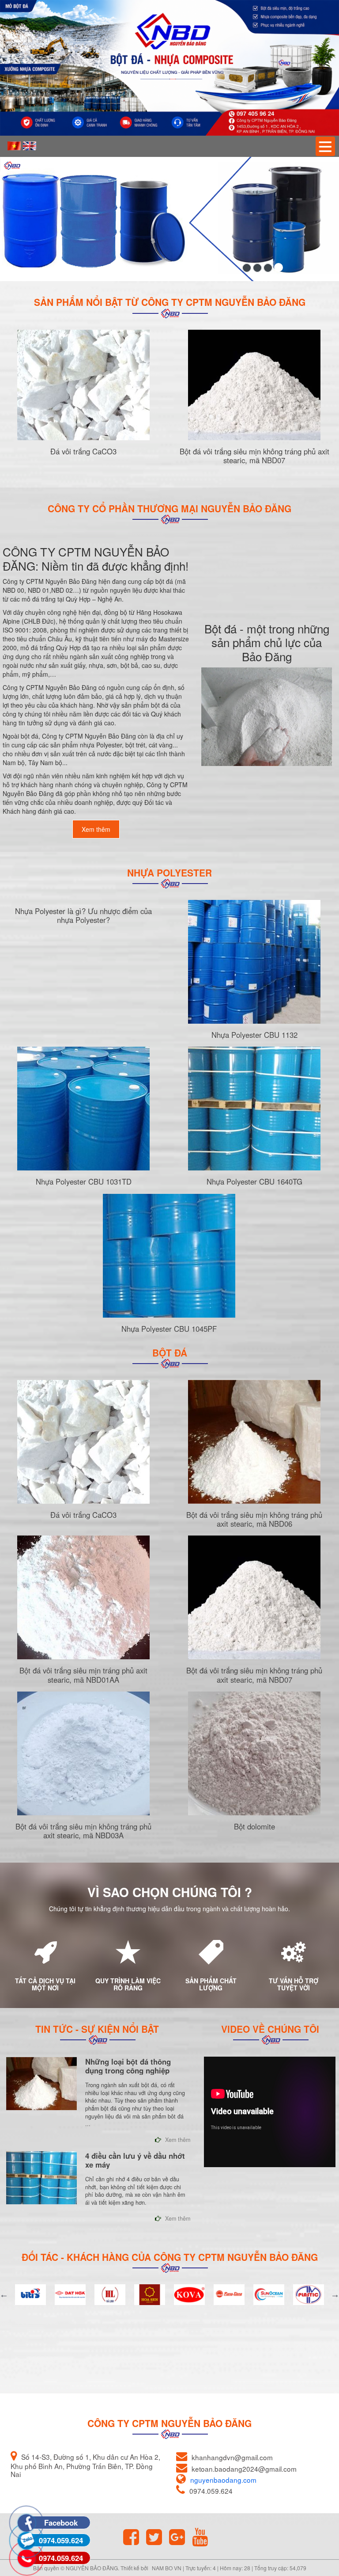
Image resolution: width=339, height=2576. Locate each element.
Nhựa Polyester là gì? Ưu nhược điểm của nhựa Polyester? (83, 915)
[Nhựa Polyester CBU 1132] (254, 962)
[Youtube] (203, 2537)
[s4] (268, 268)
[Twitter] (157, 2537)
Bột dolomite (254, 1826)
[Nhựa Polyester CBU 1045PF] (169, 1256)
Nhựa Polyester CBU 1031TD (84, 1181)
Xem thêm (96, 829)
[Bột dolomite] (254, 1753)
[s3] (257, 268)
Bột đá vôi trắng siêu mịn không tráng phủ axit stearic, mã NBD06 (254, 1519)
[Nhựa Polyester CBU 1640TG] (254, 1109)
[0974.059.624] (26, 2523)
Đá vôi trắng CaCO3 (83, 451)
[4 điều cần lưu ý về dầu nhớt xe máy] (41, 2178)
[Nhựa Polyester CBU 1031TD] (83, 1109)
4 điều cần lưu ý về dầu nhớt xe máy (135, 2160)
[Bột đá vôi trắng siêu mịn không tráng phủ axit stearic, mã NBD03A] (83, 1753)
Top (318, 2534)
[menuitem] (14, 146)
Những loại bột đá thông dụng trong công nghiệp (128, 2066)
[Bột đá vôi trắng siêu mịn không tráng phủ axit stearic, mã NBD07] (254, 385)
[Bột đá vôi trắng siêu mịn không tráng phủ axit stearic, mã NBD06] (254, 1442)
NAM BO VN (167, 2568)
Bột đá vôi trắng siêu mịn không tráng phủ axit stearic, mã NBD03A (83, 1831)
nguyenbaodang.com (223, 2480)
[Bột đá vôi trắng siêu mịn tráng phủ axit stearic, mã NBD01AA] (83, 1597)
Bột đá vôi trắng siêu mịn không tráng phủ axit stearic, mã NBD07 (254, 456)
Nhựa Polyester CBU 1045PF (169, 1329)
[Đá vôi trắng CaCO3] (83, 385)
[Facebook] (134, 2537)
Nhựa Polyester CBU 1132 (254, 1035)
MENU (325, 146)
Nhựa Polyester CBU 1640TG (254, 1181)
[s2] (247, 267)
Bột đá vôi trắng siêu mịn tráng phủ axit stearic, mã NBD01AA (83, 1675)
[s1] (279, 268)
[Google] (180, 2537)
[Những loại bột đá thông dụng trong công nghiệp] (41, 2084)
